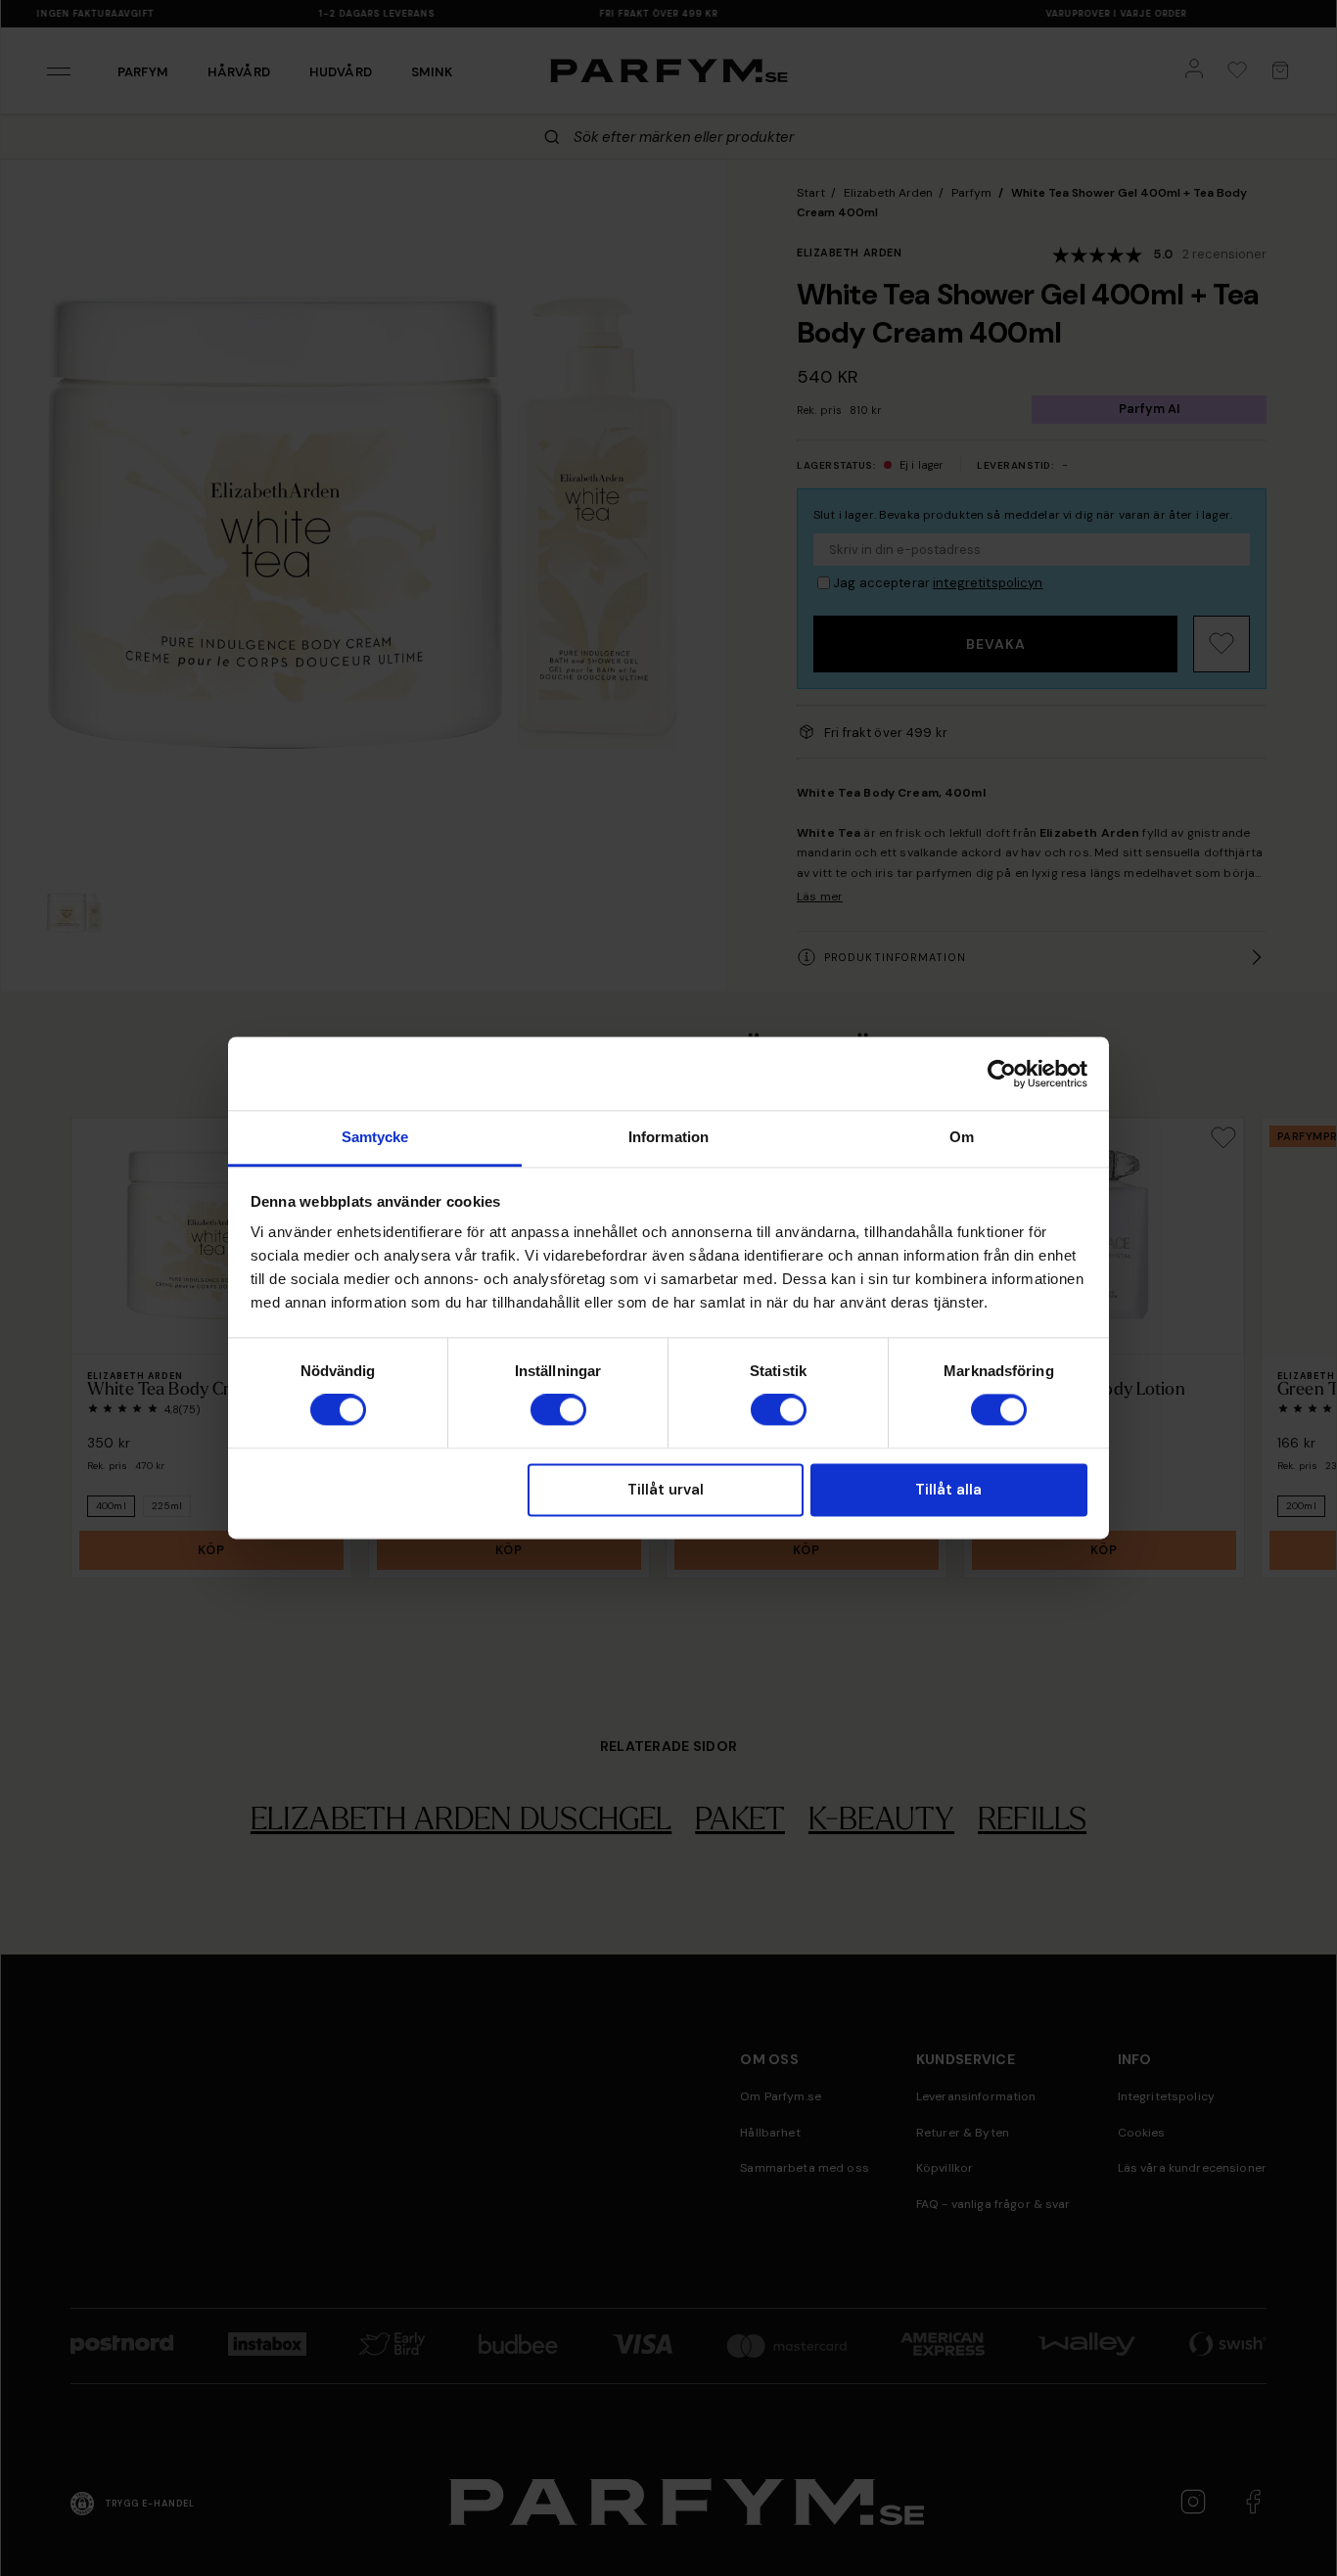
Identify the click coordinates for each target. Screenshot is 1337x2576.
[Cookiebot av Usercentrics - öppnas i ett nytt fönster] (1002, 1074)
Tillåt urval (666, 1490)
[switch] (558, 1410)
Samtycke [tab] (375, 1137)
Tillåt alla (948, 1490)
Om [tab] (962, 1137)
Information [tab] (668, 1137)
